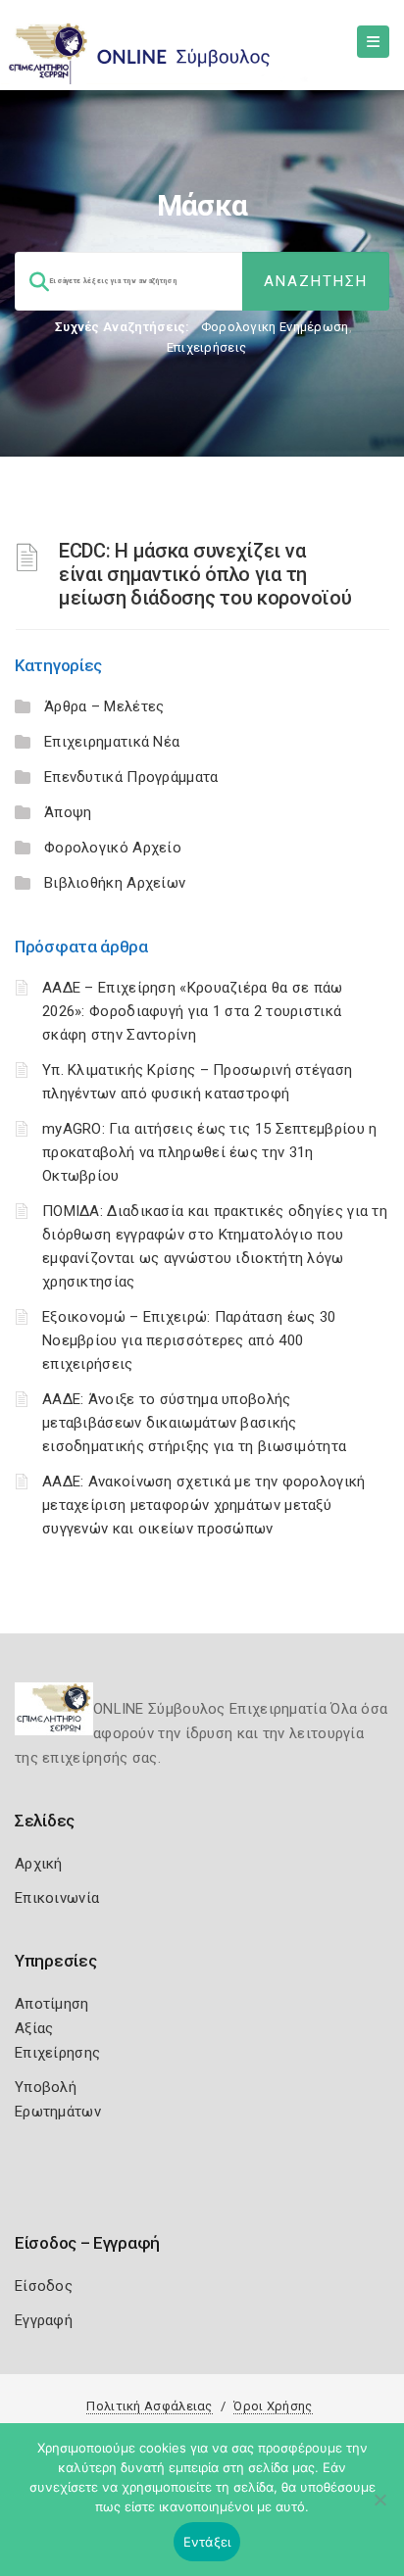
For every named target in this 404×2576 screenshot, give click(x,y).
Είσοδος (44, 2286)
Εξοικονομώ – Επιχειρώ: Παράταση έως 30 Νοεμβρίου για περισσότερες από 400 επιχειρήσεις (189, 1340)
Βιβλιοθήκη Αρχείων (115, 883)
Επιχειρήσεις (207, 347)
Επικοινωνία (57, 1898)
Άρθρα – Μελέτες (104, 706)
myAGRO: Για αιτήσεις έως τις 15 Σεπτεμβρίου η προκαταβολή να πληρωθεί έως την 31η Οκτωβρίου (210, 1152)
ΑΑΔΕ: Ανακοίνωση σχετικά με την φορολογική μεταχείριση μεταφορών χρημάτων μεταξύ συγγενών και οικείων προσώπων (204, 1505)
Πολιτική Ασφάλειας (149, 2406)
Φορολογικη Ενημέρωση (275, 327)
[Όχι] (379, 2509)
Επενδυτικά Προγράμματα (131, 777)
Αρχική (39, 1864)
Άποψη (68, 812)
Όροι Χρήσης (273, 2406)
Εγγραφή (44, 2320)
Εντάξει (207, 2542)
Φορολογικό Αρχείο (113, 848)
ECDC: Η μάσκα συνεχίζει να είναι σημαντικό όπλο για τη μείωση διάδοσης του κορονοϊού (205, 574)
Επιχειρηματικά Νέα (112, 742)
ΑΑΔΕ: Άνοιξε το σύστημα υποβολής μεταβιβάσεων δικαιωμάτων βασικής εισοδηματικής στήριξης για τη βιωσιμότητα (194, 1423)
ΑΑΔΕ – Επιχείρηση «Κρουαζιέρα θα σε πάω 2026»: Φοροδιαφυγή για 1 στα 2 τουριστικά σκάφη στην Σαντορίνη (193, 1011)
